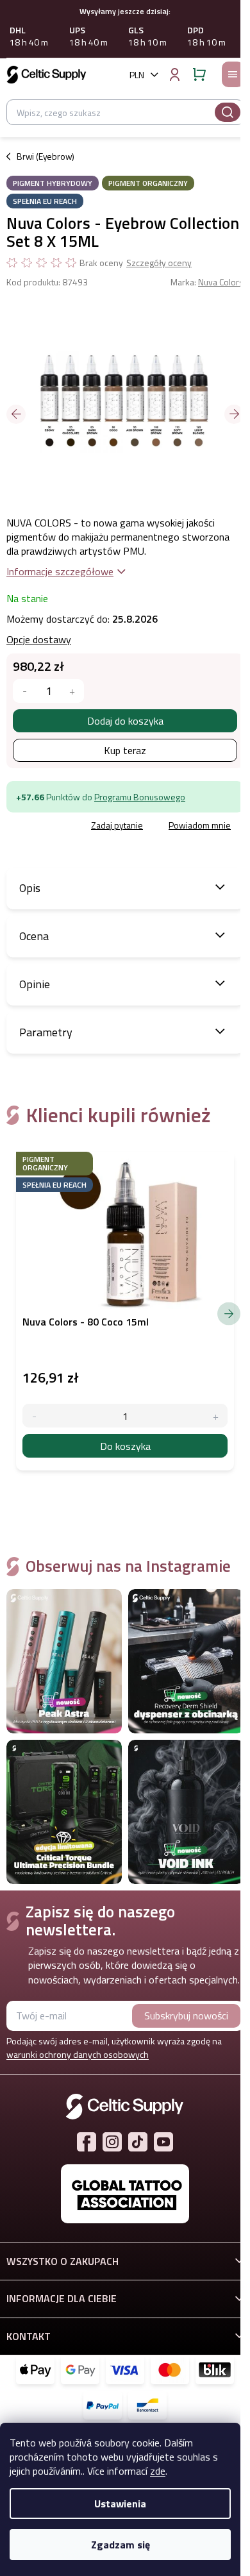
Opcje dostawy (39, 639)
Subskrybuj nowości (186, 2016)
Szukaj (228, 112)
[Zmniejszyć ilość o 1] (25, 691)
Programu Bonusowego (140, 797)
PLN (137, 75)
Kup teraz (125, 750)
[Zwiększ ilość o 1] (216, 1416)
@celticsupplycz (138, 2142)
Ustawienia (120, 2504)
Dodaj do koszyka (125, 721)
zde (158, 2471)
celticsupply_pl (112, 2142)
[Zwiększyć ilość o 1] (72, 691)
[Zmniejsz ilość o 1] (34, 1416)
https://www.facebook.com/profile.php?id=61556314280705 (87, 2142)
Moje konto (174, 74)
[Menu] (233, 74)
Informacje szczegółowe (60, 571)
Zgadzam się (121, 2545)
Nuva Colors (221, 282)
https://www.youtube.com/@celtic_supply (163, 2142)
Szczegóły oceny (159, 263)
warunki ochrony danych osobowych (78, 2054)
